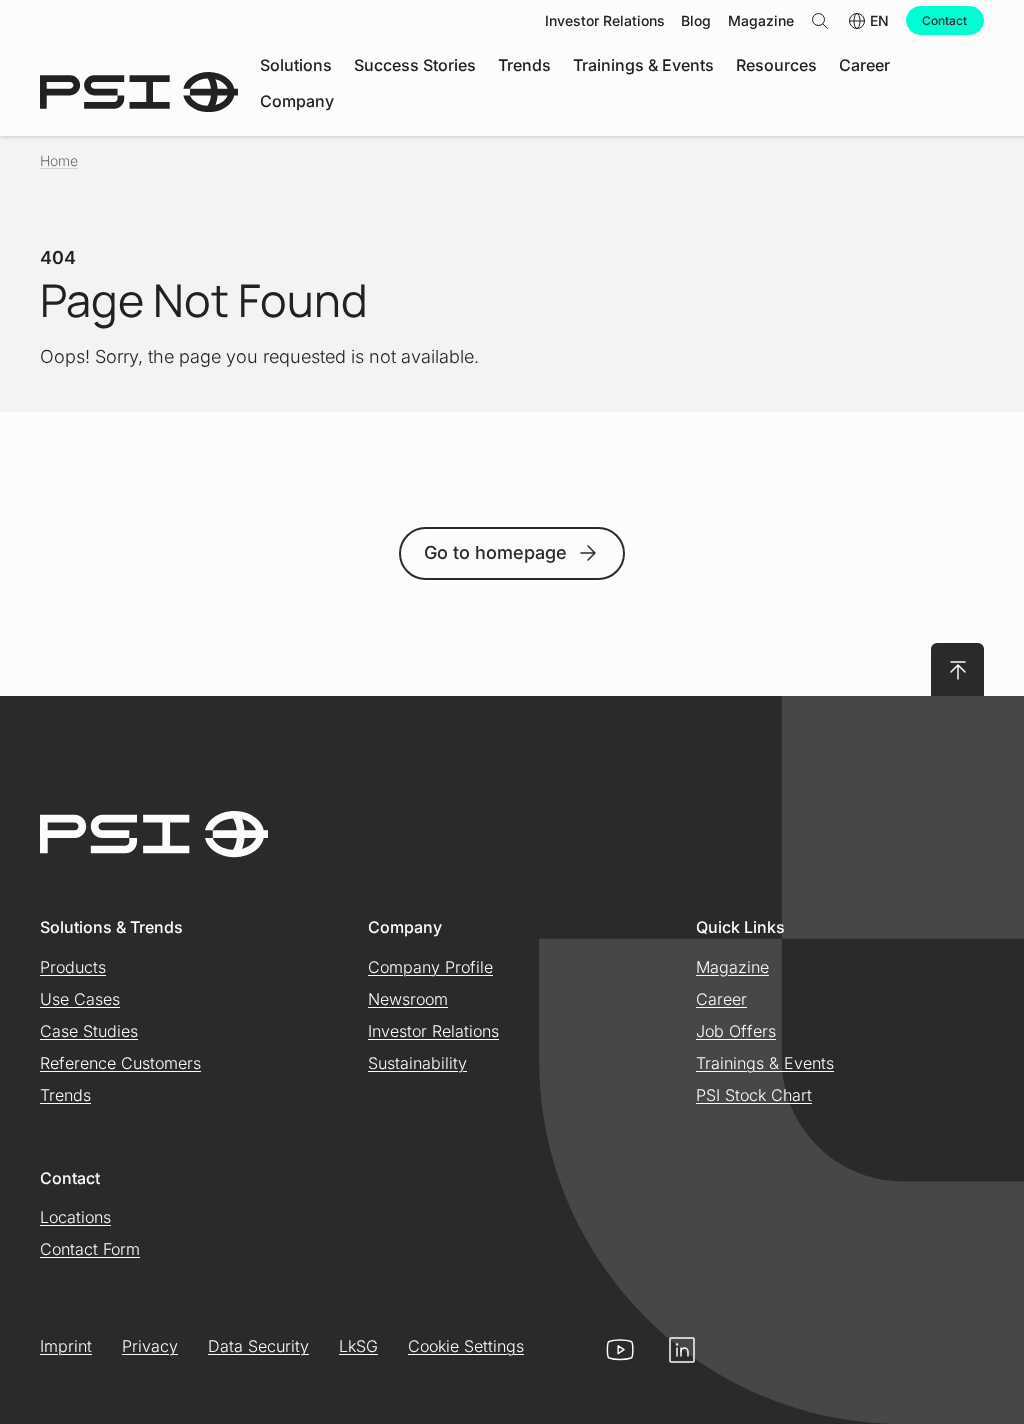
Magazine (732, 967)
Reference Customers (120, 1063)
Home (59, 160)
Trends (65, 1095)
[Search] (820, 20)
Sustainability (417, 1063)
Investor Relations (433, 1031)
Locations (75, 1217)
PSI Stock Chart (754, 1095)
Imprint (66, 1346)
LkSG (358, 1346)
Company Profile (430, 967)
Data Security (258, 1346)
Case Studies (89, 1031)
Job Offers (736, 1031)
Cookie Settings (466, 1346)
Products (73, 967)
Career (721, 999)
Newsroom (408, 999)
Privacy (150, 1346)
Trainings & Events (765, 1063)
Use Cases (80, 999)
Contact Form (90, 1249)
